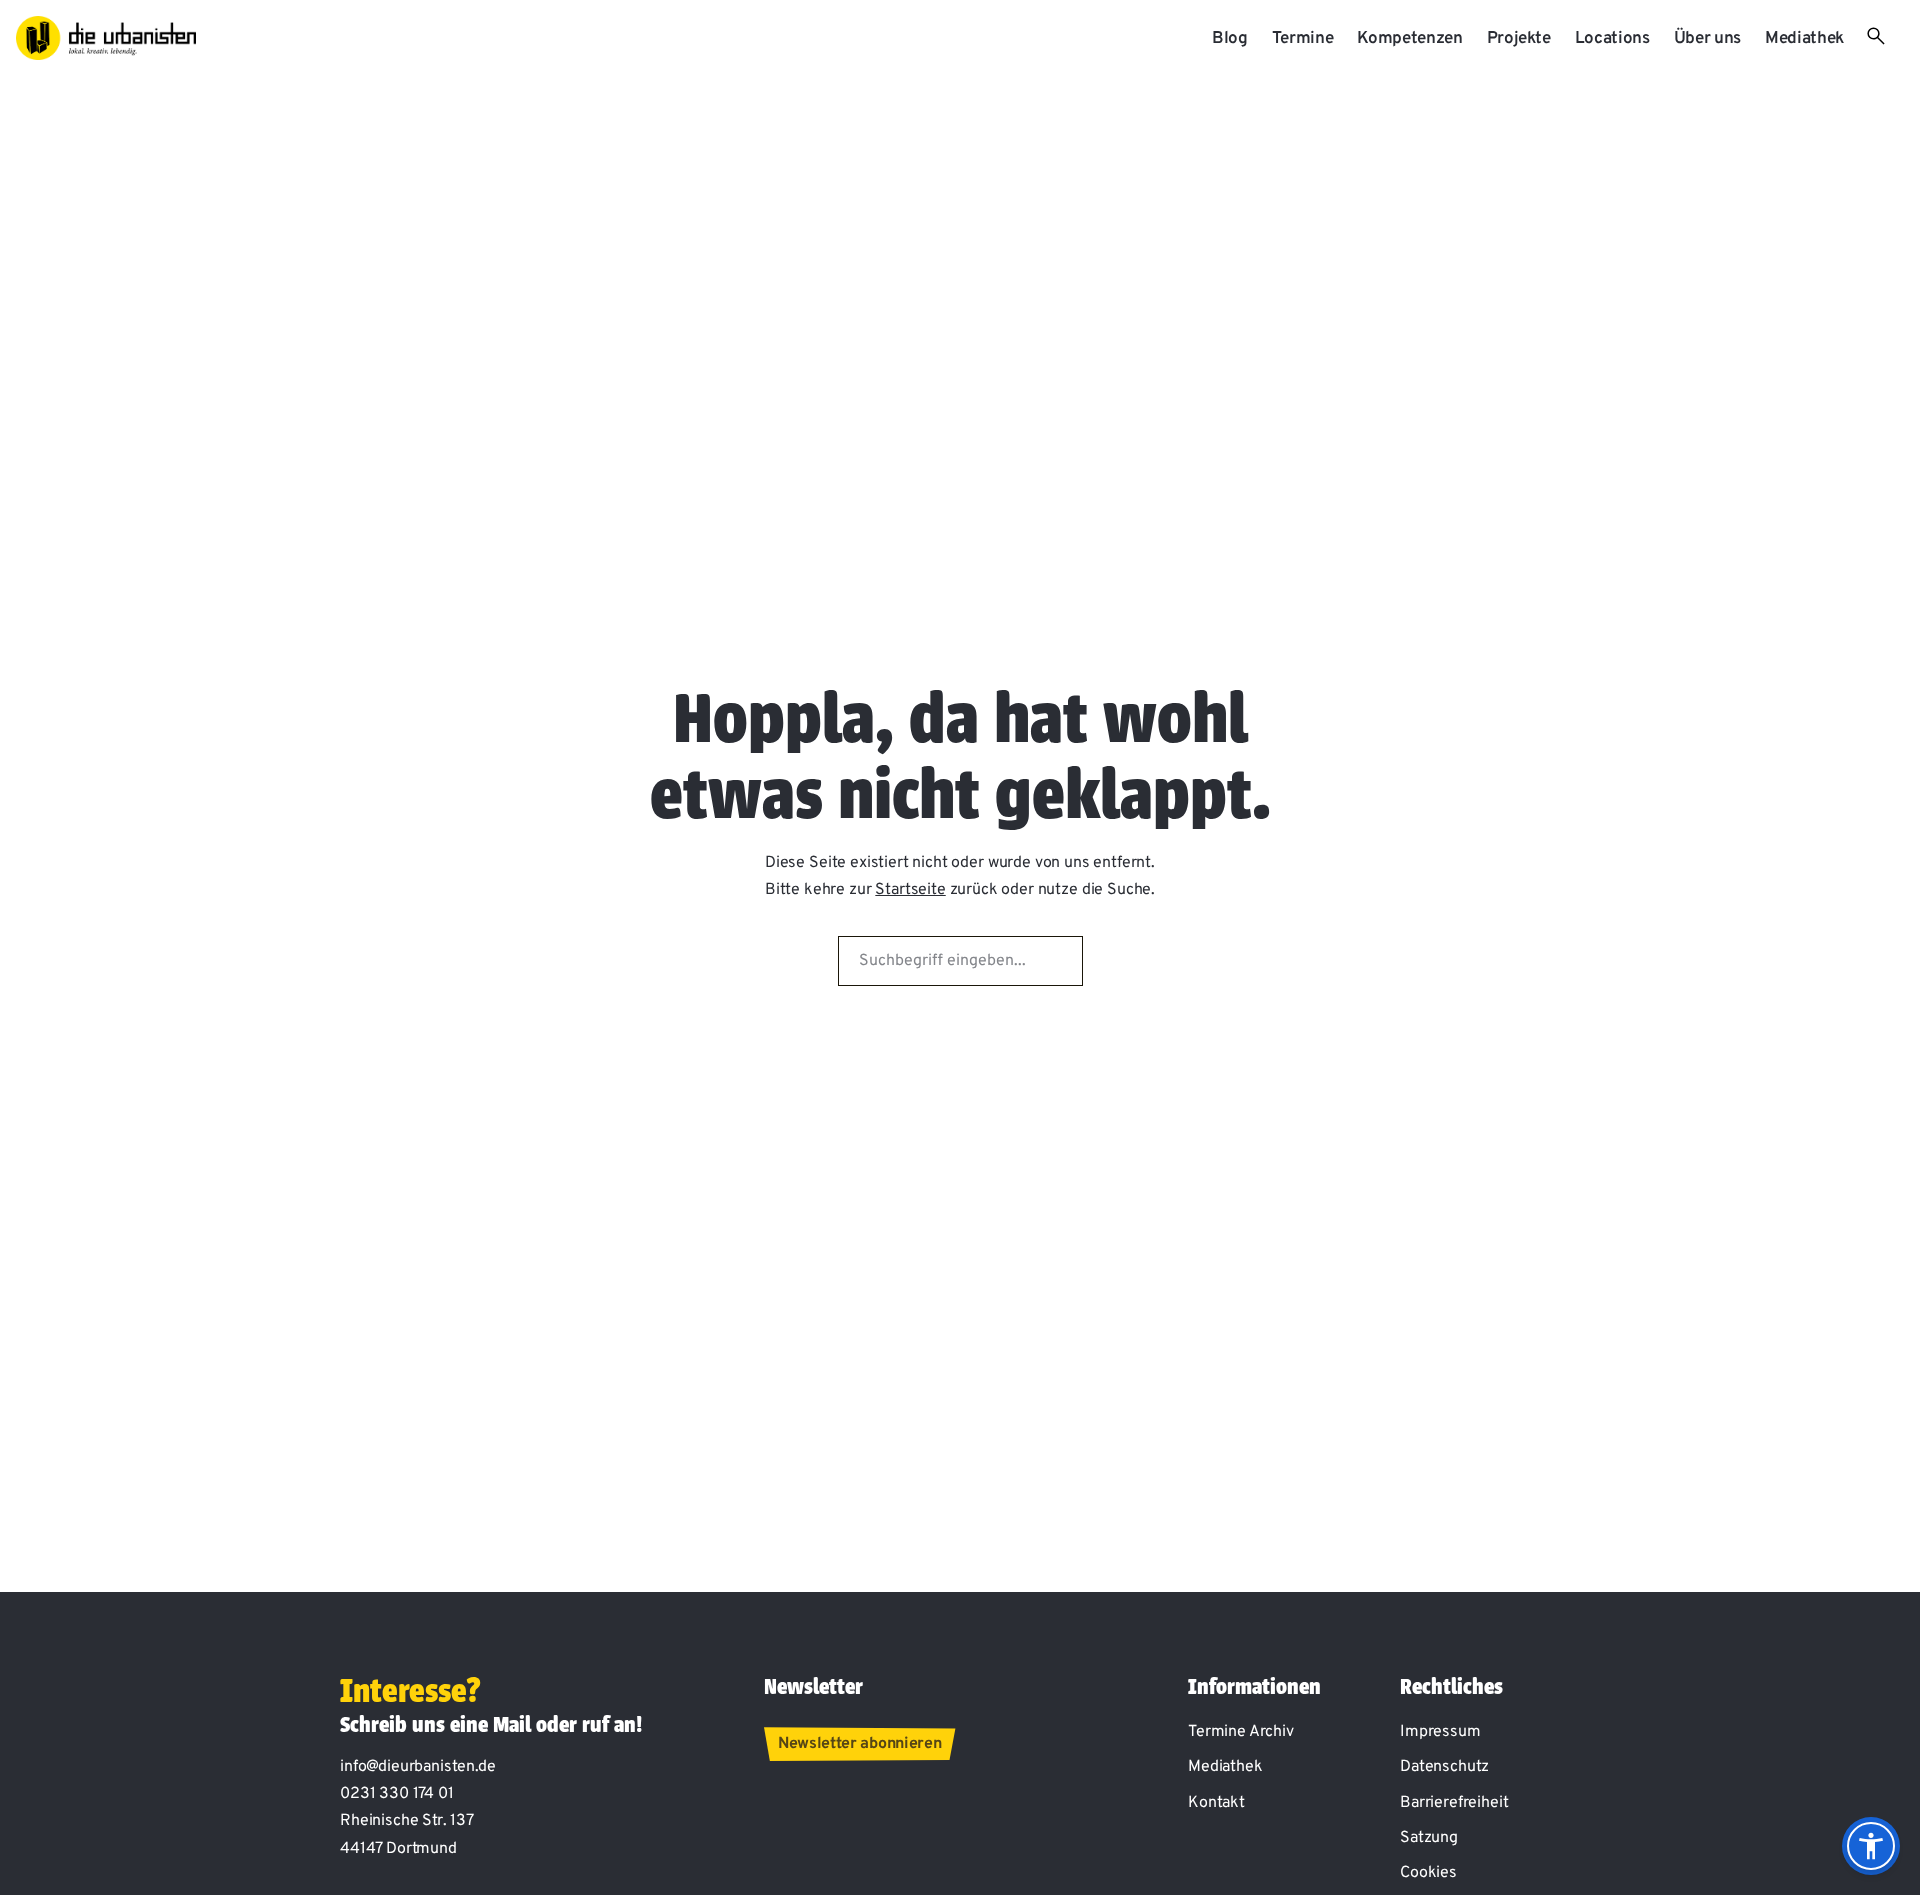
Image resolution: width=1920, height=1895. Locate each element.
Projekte (1519, 39)
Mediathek (1804, 39)
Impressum (1440, 1732)
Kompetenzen (1409, 39)
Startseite (910, 890)
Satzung (1429, 1838)
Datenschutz (1444, 1767)
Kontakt (1216, 1803)
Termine (1303, 39)
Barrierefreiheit (1454, 1803)
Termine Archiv (1241, 1732)
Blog (1230, 39)
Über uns (1707, 39)
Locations (1612, 39)
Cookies (1428, 1873)
